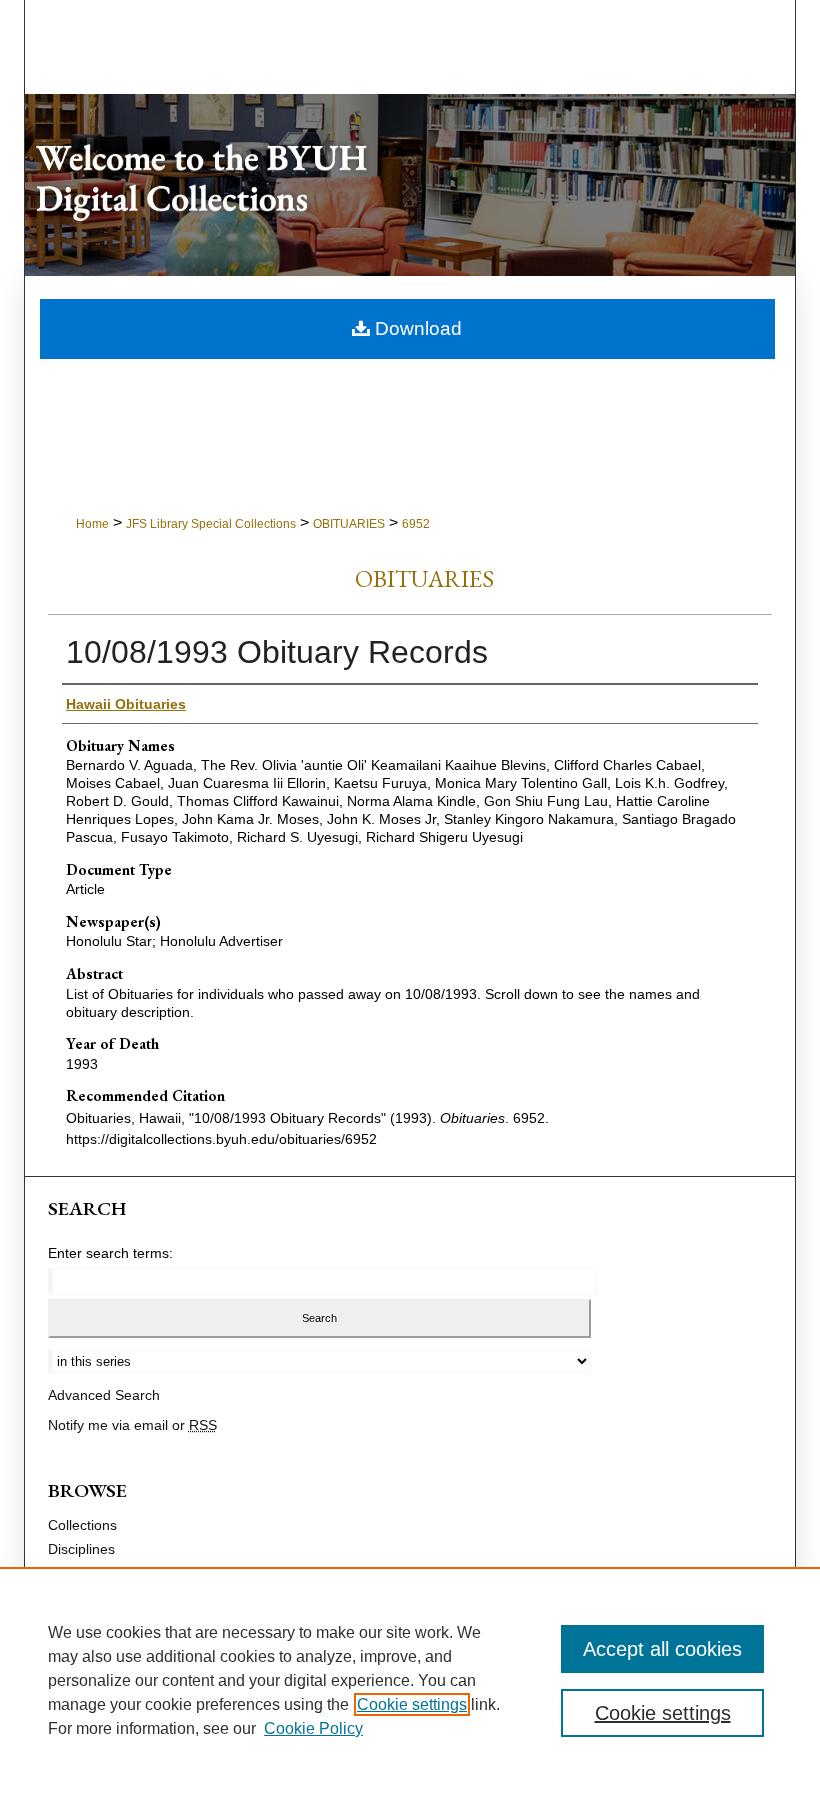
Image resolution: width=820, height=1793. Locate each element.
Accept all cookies (662, 1649)
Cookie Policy (313, 1728)
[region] (410, 1680)
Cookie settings (412, 1704)
